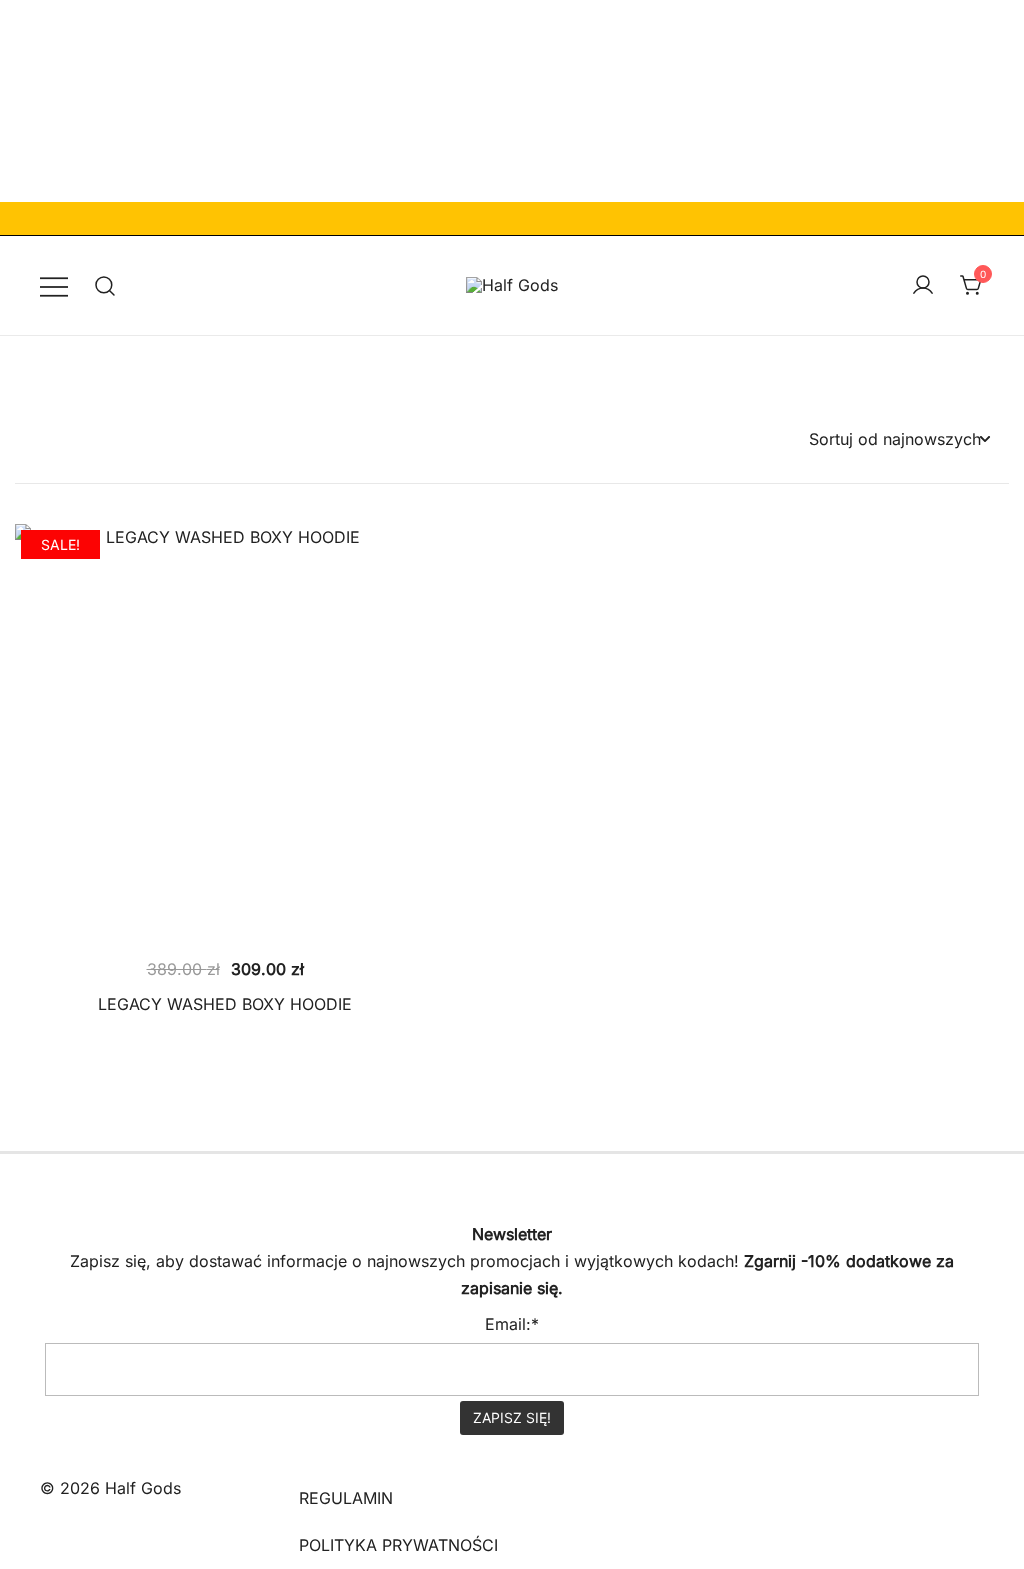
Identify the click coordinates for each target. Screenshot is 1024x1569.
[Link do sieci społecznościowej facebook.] (48, 1167)
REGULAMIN (346, 1498)
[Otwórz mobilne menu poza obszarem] (54, 285)
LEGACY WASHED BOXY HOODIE (225, 1004)
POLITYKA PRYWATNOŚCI (398, 1545)
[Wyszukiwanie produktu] (105, 285)
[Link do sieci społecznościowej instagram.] (104, 1167)
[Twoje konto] (923, 286)
